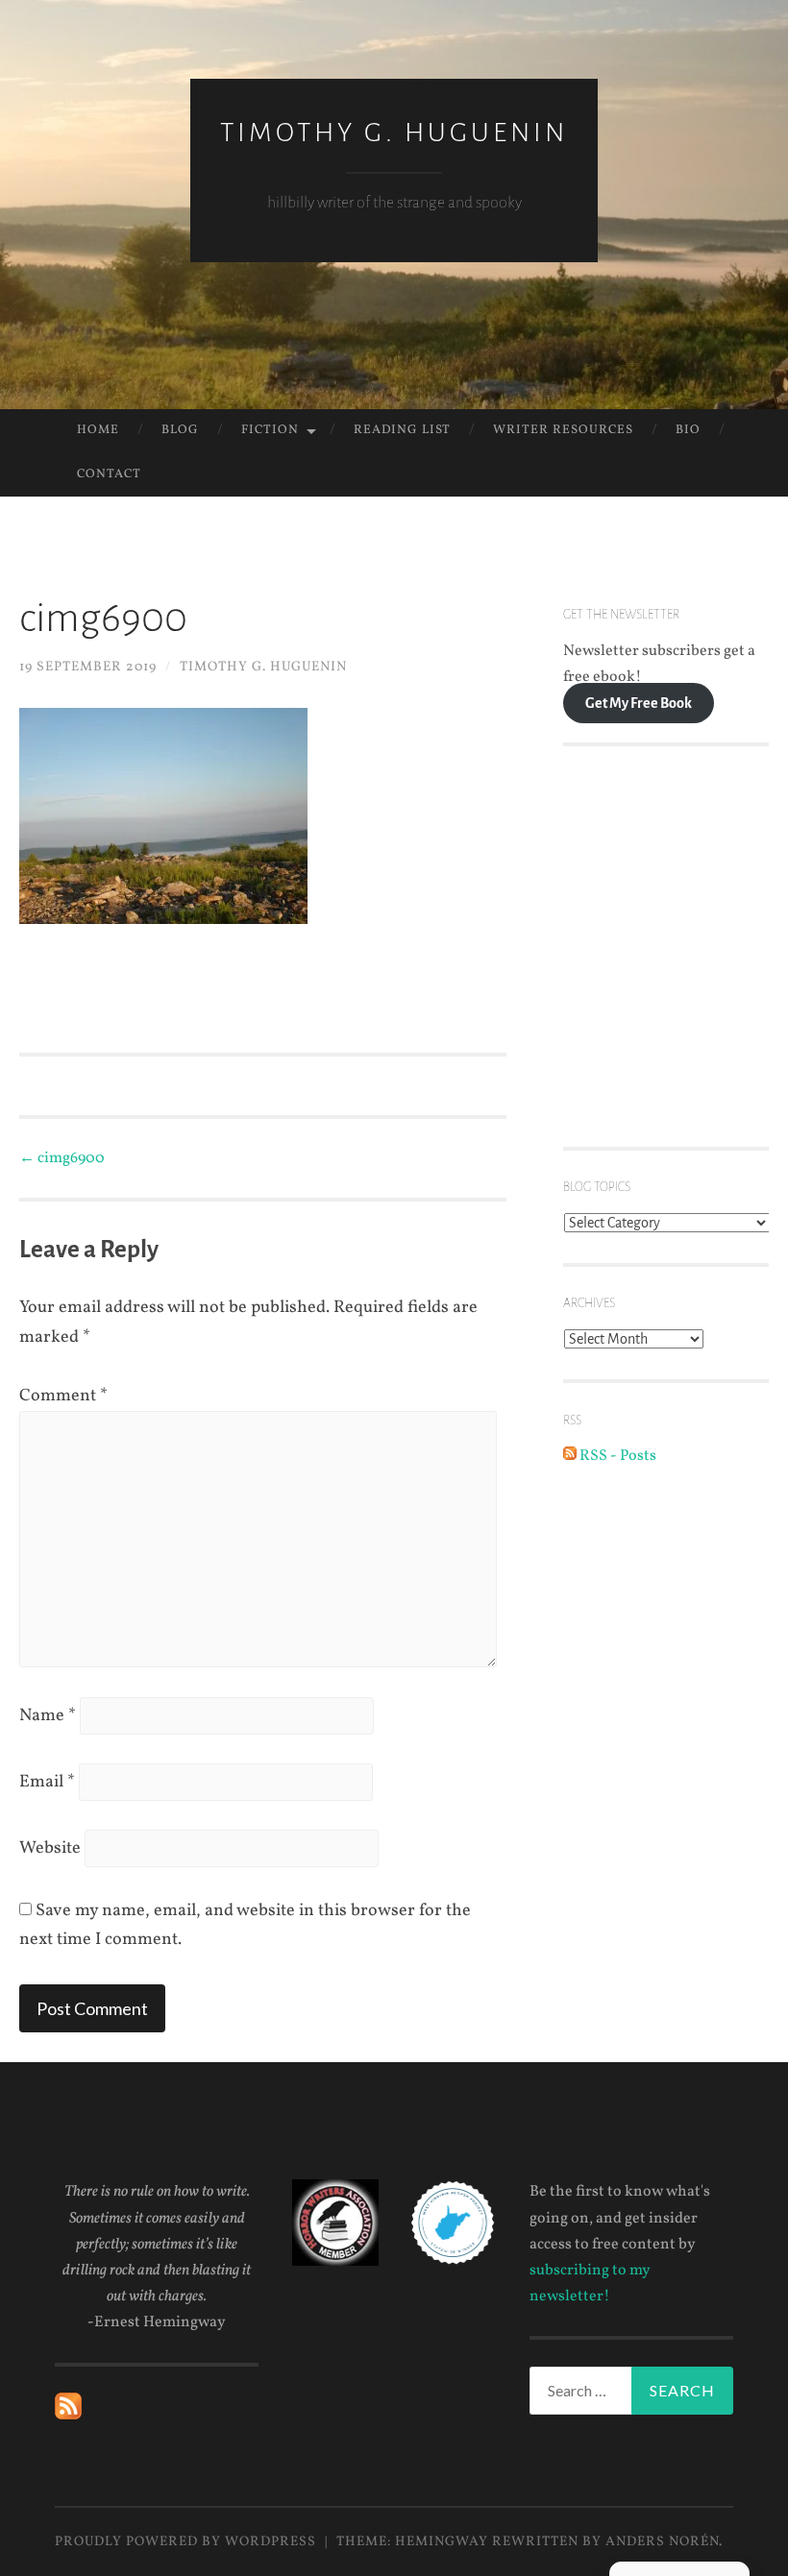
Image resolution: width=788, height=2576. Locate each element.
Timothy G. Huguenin (394, 133)
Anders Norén (662, 2542)
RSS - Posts (616, 1456)
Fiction (270, 430)
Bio (688, 430)
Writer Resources (563, 430)
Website (50, 1848)
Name (48, 1716)
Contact (109, 474)
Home (98, 430)
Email (47, 1782)
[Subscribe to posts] (68, 2416)
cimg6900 (62, 1158)
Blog (180, 430)
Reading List (402, 430)
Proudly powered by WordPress (185, 2542)
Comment (63, 1396)
